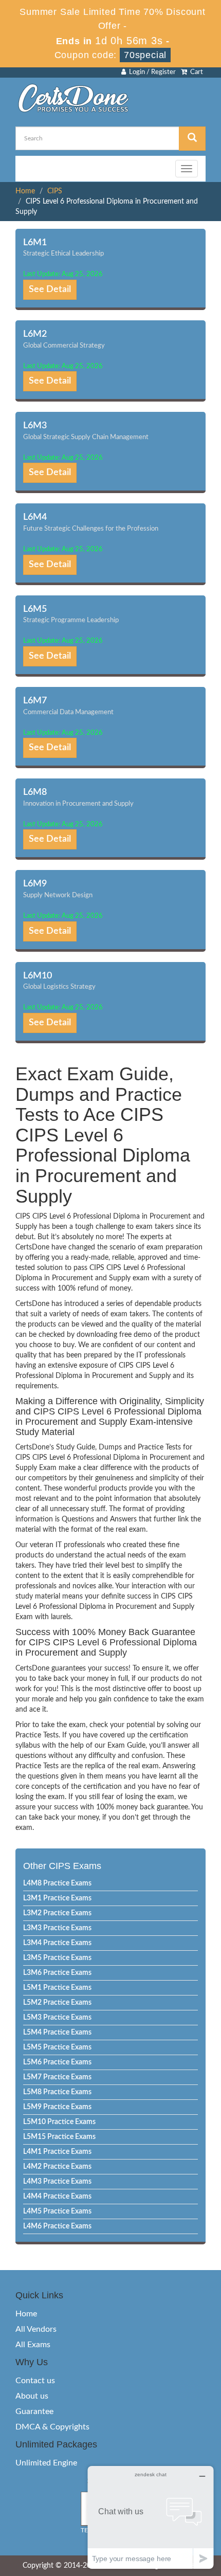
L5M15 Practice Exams (59, 2137)
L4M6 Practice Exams (57, 2226)
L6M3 (35, 426)
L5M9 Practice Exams (57, 2107)
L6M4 (35, 517)
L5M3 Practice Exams (57, 2018)
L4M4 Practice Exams (57, 2197)
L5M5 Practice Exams (57, 2047)
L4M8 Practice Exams (57, 1883)
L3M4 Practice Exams (57, 1943)
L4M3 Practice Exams (57, 2182)
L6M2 (35, 334)
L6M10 (38, 976)
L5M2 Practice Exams (57, 2003)
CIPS (55, 191)
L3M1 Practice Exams (57, 1898)
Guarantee (34, 2411)
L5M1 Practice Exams (57, 1988)
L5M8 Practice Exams (57, 2092)
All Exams (33, 2345)
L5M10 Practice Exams (59, 2122)
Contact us (35, 2381)
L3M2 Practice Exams (57, 1913)
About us (32, 2396)
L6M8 (35, 792)
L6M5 (35, 609)
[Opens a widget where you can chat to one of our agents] (151, 2517)
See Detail (50, 289)
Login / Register (151, 72)
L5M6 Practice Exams (57, 2062)
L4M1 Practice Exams (57, 2152)
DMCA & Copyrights (52, 2427)
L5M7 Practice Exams (57, 2077)
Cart (195, 72)
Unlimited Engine (46, 2463)
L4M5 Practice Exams (57, 2211)
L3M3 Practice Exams (57, 1928)
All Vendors (36, 2329)
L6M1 (35, 243)
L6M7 (35, 701)
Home (25, 191)
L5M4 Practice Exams (57, 2033)
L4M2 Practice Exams (57, 2167)
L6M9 (35, 884)
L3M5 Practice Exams (57, 1958)
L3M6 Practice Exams (57, 1973)
